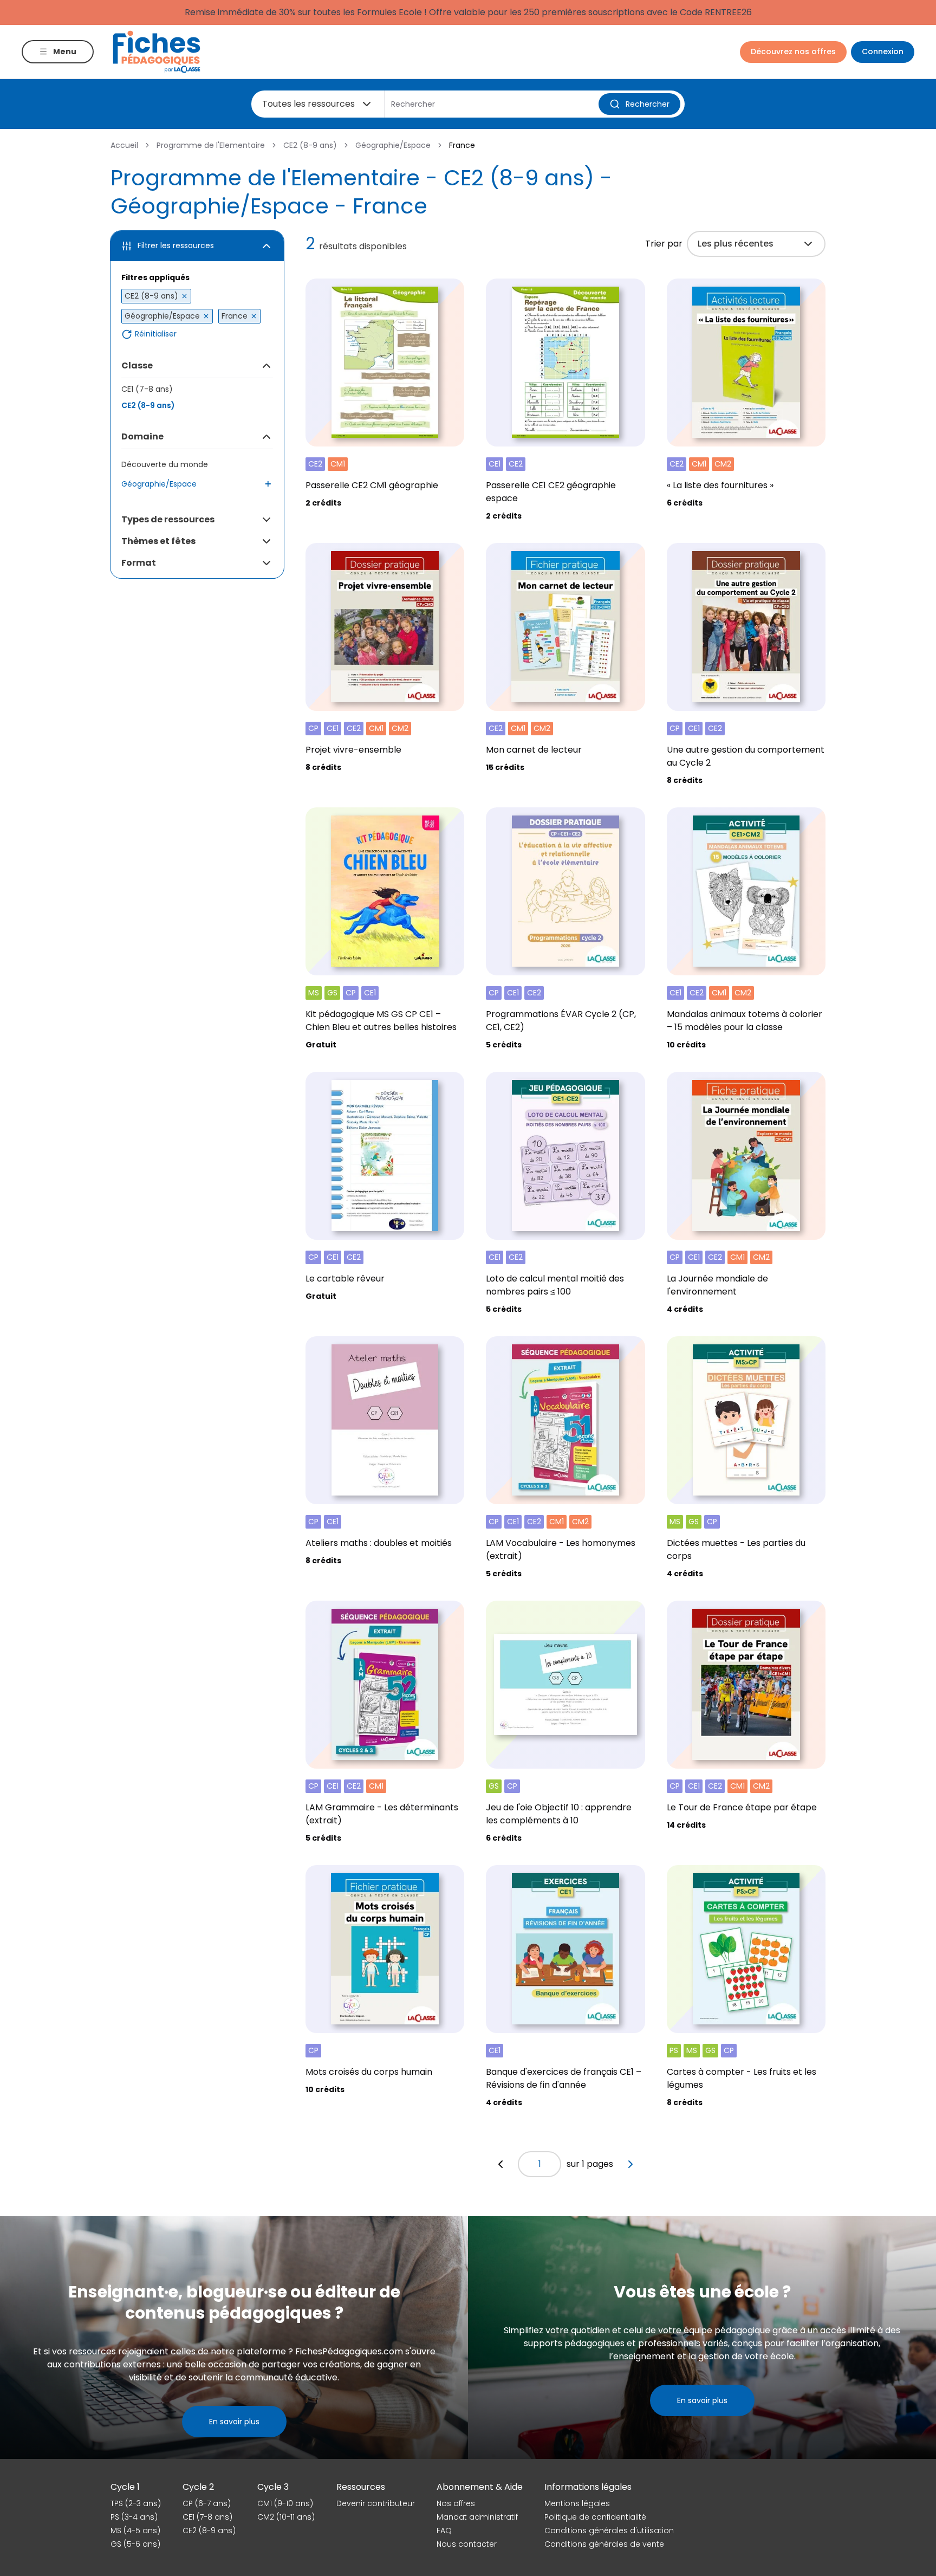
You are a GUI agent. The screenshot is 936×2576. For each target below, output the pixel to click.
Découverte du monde (165, 464)
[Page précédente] (500, 2164)
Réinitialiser (156, 334)
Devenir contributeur (376, 2503)
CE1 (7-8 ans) (147, 389)
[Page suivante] (630, 2164)
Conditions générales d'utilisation (609, 2530)
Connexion (883, 51)
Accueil (124, 145)
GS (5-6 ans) (135, 2544)
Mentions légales (577, 2503)
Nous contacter (467, 2544)
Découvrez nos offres (793, 51)
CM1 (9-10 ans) (285, 2503)
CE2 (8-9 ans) (310, 145)
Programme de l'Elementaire (211, 145)
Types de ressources (168, 519)
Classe (137, 365)
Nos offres (456, 2503)
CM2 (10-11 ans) (286, 2517)
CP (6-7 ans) (207, 2503)
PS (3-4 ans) (134, 2517)
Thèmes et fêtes (158, 541)
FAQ (444, 2530)
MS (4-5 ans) (135, 2530)
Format (139, 563)
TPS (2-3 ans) (136, 2503)
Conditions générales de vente (604, 2544)
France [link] (462, 145)
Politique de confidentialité (595, 2517)
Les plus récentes (736, 244)
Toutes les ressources (308, 104)
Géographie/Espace (393, 145)
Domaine (142, 436)
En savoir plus (234, 2422)
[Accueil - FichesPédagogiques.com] (157, 52)
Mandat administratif (477, 2517)
